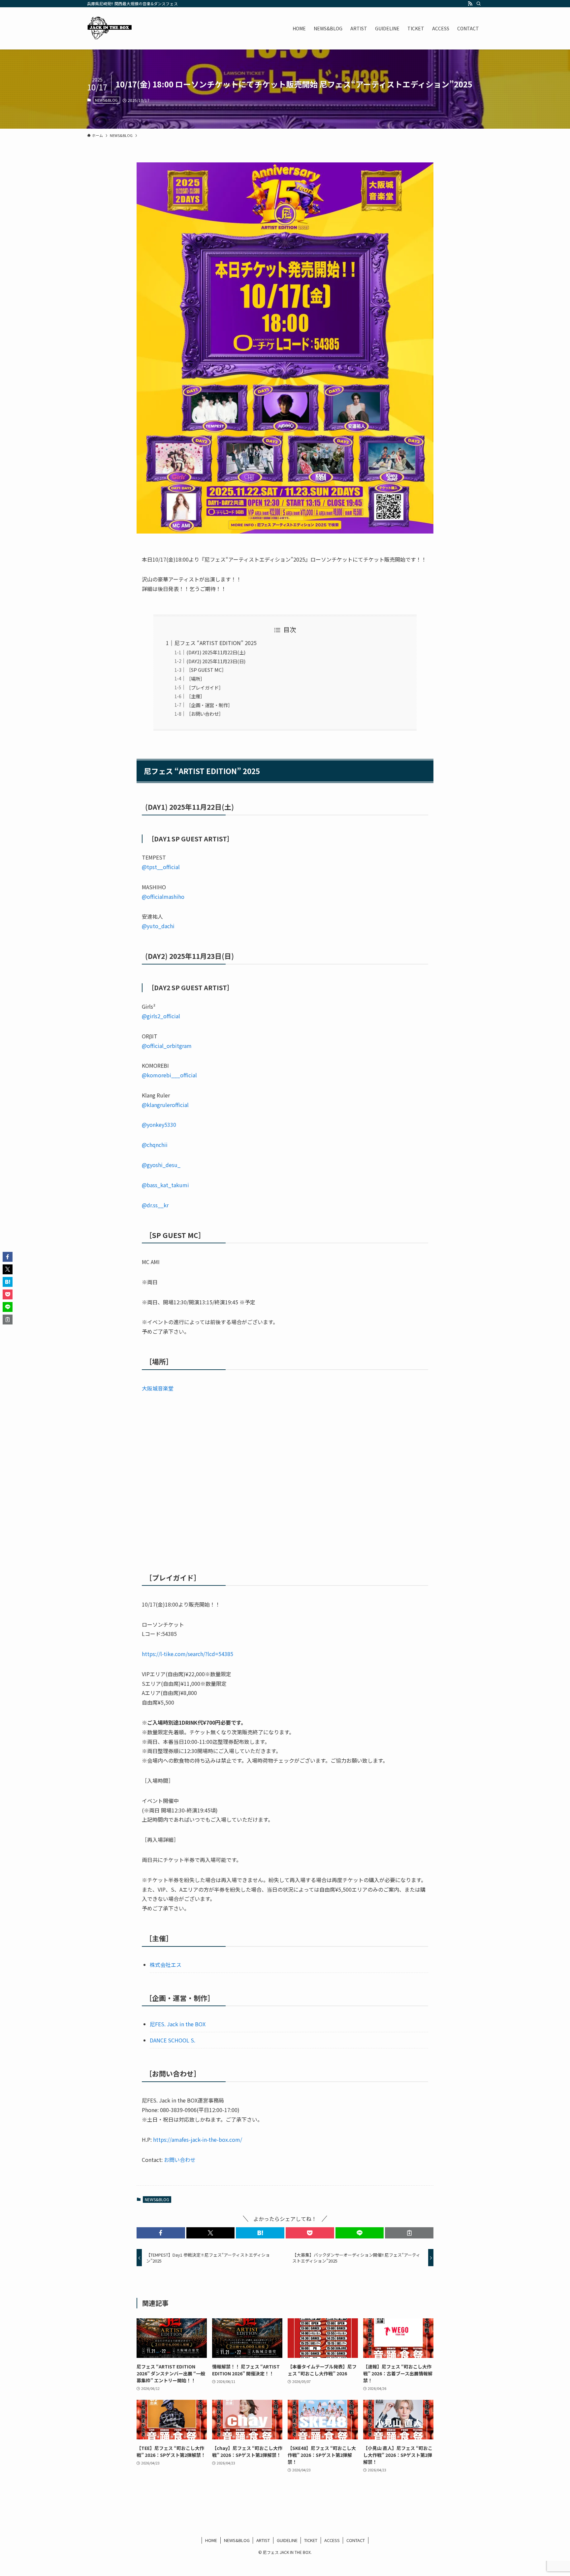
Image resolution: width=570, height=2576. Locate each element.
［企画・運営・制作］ (209, 705)
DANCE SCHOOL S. (173, 2040)
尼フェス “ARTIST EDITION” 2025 (216, 643)
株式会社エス (166, 1965)
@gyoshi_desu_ (161, 1165)
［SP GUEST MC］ (206, 670)
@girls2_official (161, 1016)
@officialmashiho (163, 897)
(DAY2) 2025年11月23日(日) (216, 661)
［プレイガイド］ (205, 687)
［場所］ (196, 679)
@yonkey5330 (159, 1125)
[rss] (470, 4)
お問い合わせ (180, 2160)
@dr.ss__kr (155, 1205)
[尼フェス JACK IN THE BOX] (110, 28)
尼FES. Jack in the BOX (178, 2024)
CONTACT (356, 2540)
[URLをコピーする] (409, 2233)
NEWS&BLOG (106, 100)
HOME (211, 2540)
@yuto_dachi (158, 926)
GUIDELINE (287, 2540)
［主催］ (196, 696)
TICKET (311, 2540)
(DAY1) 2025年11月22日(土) (216, 652)
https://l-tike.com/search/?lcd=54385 (188, 1654)
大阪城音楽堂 (158, 1388)
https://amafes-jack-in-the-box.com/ (198, 2139)
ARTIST (263, 2540)
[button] (161, 2233)
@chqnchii (155, 1145)
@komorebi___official (169, 1075)
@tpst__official (161, 867)
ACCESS (332, 2540)
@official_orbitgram (167, 1046)
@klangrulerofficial (165, 1105)
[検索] (479, 4)
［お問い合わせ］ (205, 714)
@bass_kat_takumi (165, 1185)
